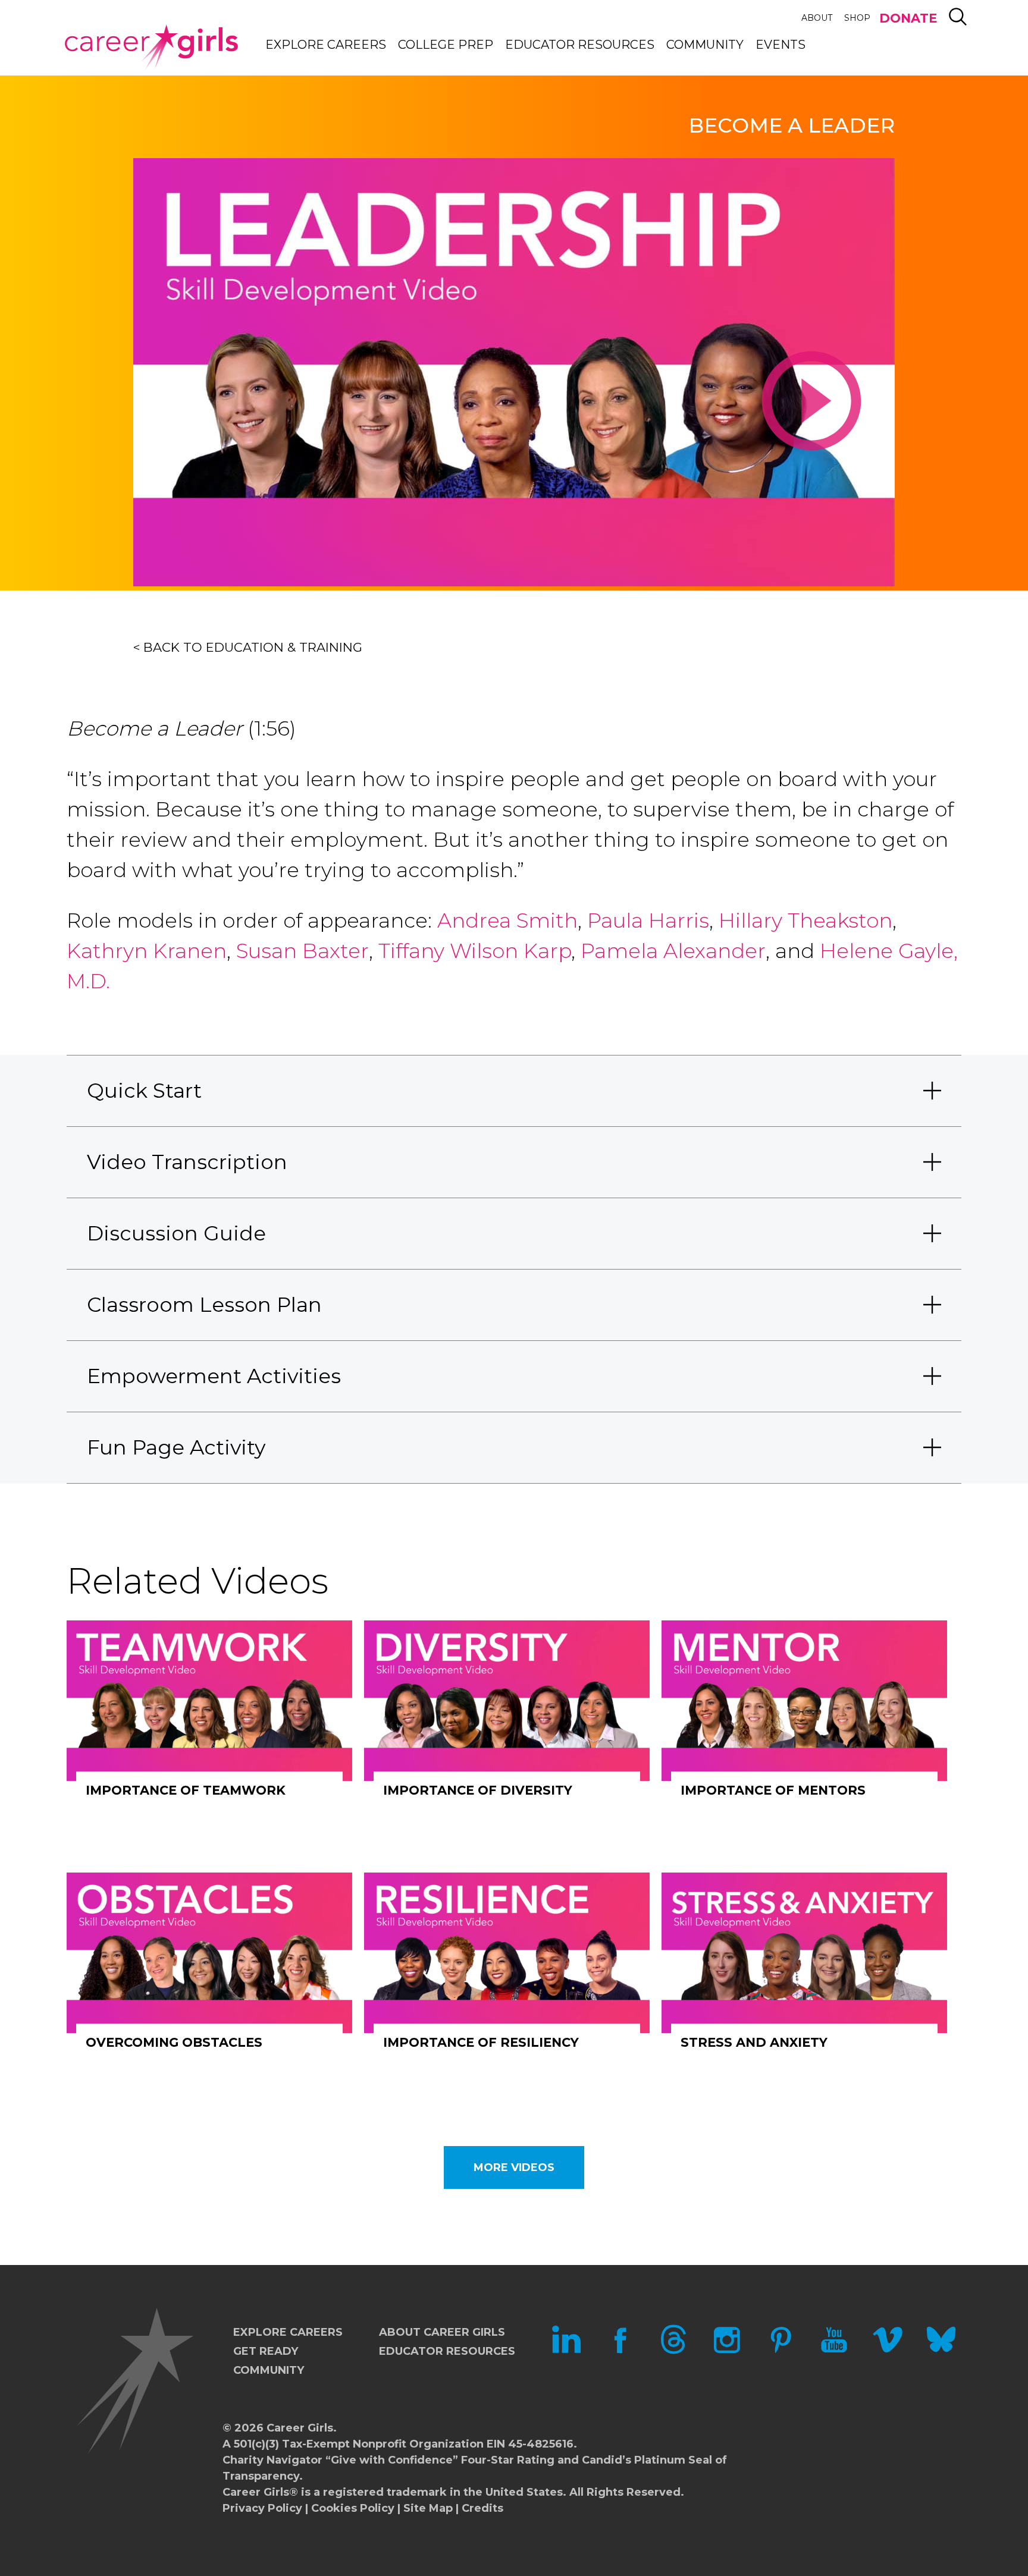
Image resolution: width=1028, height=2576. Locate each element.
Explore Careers (326, 45)
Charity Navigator (272, 2460)
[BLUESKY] (941, 2351)
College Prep (446, 45)
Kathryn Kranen (147, 951)
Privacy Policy (262, 2508)
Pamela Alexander (673, 951)
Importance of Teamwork (186, 1790)
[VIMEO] (888, 2351)
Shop (857, 18)
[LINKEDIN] (566, 2351)
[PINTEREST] (781, 2351)
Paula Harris (648, 921)
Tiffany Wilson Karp (475, 951)
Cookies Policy (353, 2508)
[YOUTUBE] (834, 2351)
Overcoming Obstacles (174, 2042)
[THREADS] (673, 2351)
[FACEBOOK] (620, 2351)
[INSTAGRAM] (727, 2351)
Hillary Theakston (806, 921)
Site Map (428, 2508)
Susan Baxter (303, 951)
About (817, 18)
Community (705, 45)
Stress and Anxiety (754, 2042)
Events (781, 45)
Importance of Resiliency (481, 2042)
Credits (482, 2508)
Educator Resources (580, 45)
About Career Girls (442, 2332)
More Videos (514, 2167)
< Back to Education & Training (248, 647)
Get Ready (266, 2351)
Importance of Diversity (478, 1790)
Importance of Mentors (773, 1790)
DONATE (908, 18)
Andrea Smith (507, 921)
